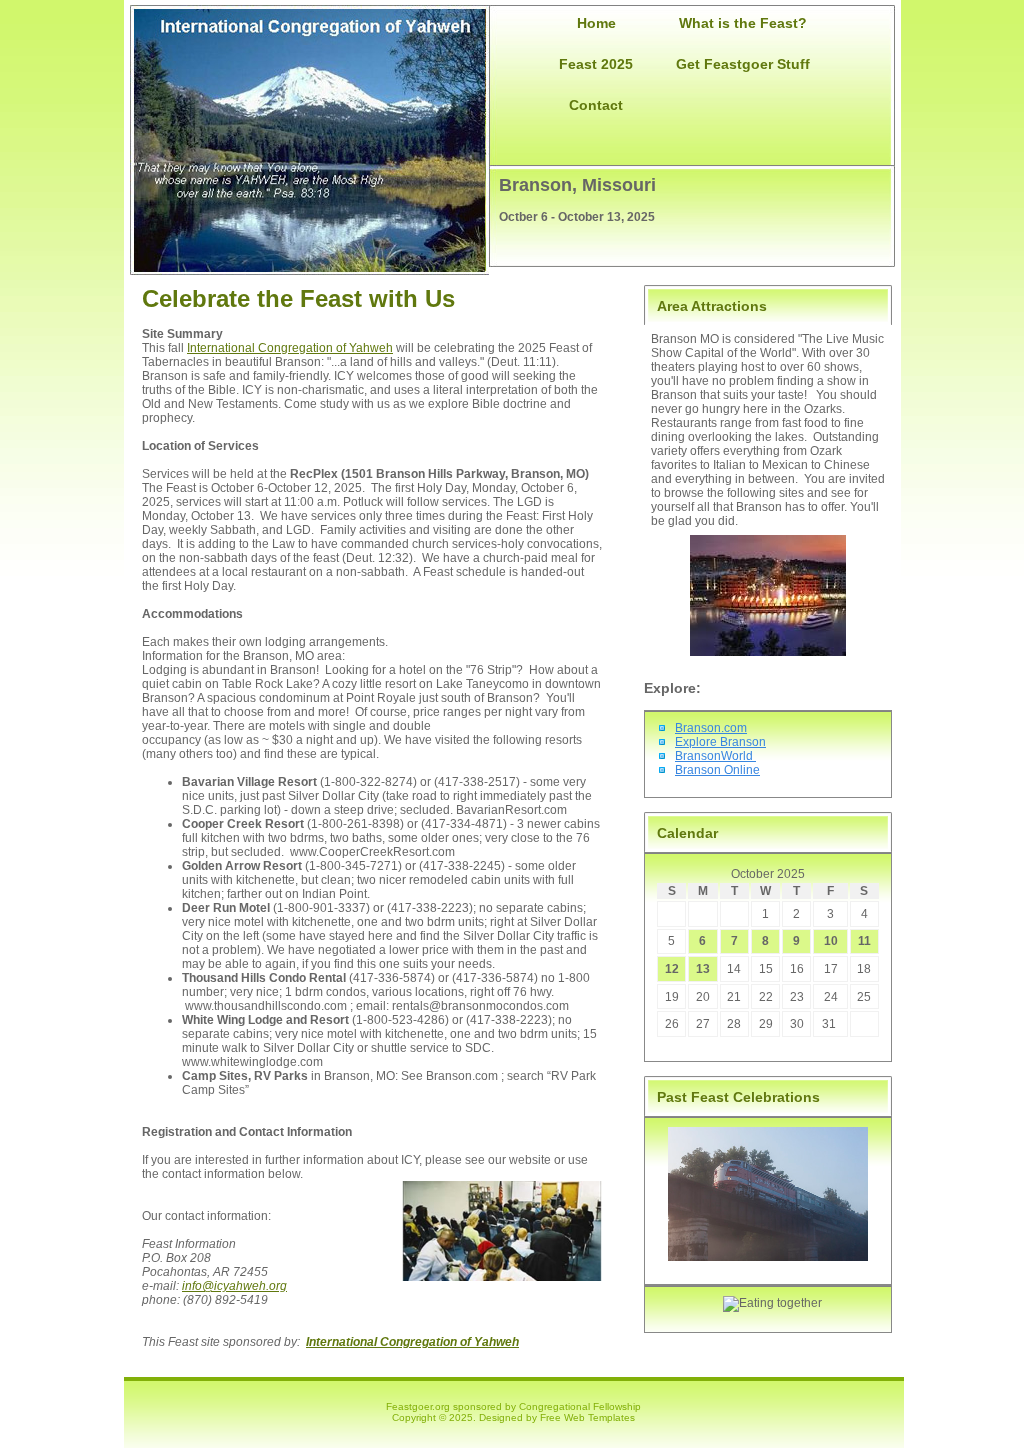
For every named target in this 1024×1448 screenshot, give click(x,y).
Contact (596, 105)
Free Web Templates (587, 1417)
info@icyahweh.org (234, 1286)
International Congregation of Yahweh (290, 348)
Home (596, 23)
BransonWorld (715, 756)
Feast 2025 (596, 64)
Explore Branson (720, 742)
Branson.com (711, 728)
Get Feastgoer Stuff (743, 64)
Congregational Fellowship (580, 1406)
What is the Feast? (743, 23)
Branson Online (717, 770)
